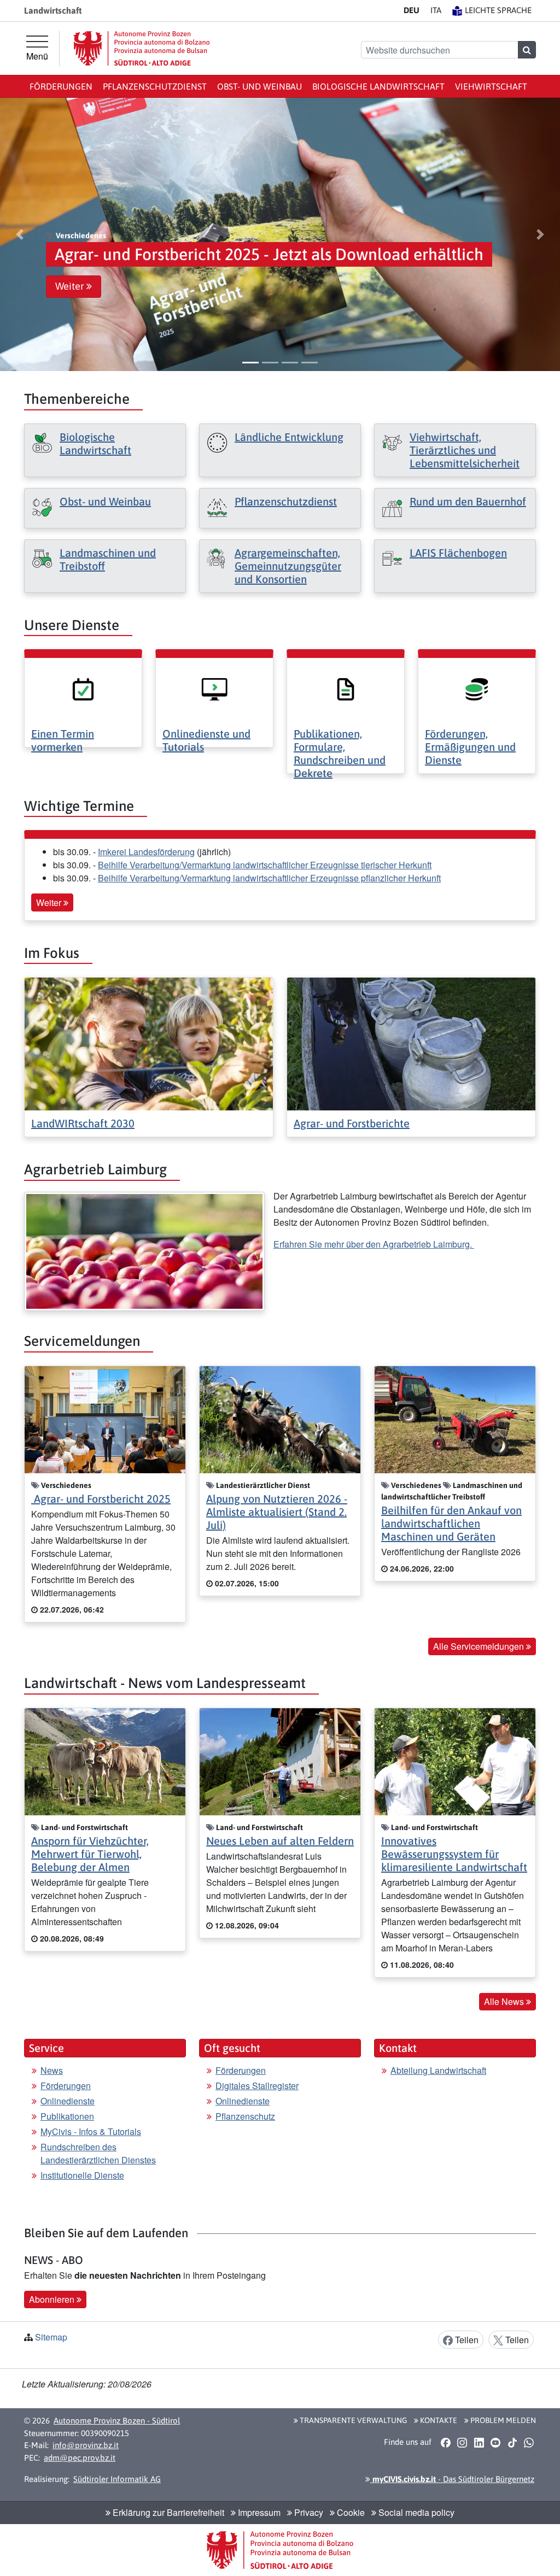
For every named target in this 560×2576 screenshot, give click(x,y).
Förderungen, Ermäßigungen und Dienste (470, 747)
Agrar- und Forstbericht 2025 (101, 1499)
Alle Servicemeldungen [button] (480, 1646)
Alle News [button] (505, 2001)
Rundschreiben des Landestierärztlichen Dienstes (98, 2153)
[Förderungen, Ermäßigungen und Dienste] (477, 688)
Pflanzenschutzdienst (155, 86)
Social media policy (415, 2512)
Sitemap (51, 2337)
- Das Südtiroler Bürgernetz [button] (452, 2479)
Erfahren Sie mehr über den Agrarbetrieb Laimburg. (374, 1244)
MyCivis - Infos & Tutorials (91, 2131)
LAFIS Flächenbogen (458, 553)
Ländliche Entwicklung (289, 437)
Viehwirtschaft (491, 86)
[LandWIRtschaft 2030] (149, 1043)
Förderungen (61, 86)
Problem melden (502, 2420)
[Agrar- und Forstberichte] (411, 1043)
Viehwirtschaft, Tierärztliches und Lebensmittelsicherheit (465, 450)
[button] (20, 234)
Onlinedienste (68, 2101)
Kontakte (438, 2420)
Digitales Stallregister (257, 2086)
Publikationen (67, 2116)
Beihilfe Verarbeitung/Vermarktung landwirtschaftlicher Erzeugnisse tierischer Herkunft (265, 865)
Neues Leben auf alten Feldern (280, 1841)
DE (412, 10)
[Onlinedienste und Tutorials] (214, 688)
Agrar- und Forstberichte (352, 1123)
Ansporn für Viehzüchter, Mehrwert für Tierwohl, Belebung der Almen (90, 1854)
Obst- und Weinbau (259, 86)
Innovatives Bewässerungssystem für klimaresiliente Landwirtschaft (454, 1854)
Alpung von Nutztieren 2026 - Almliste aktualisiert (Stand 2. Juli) (277, 1512)
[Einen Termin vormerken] (83, 688)
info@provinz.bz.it (86, 2445)
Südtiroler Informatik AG (117, 2479)
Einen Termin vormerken (63, 740)
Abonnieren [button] (53, 2299)
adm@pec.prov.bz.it (80, 2458)
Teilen (466, 2340)
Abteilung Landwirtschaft (438, 2070)
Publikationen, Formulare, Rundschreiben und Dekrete (340, 753)
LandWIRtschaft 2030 (83, 1123)
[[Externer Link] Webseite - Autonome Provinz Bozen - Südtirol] (142, 48)
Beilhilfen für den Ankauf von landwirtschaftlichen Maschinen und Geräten (451, 1523)
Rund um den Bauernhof (468, 501)
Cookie (350, 2512)
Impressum (258, 2512)
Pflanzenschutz (245, 2116)
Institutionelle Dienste (82, 2175)
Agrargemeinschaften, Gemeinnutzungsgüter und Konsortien (288, 566)
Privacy (308, 2512)
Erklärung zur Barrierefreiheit (167, 2512)
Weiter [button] (71, 286)
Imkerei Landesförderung (146, 852)
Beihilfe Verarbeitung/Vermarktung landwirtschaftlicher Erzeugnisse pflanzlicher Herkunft (269, 878)
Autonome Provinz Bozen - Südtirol (117, 2421)
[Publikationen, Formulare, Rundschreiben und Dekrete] (346, 688)
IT (436, 10)
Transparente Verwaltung (352, 2420)
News (52, 2070)
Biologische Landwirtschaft (378, 86)
